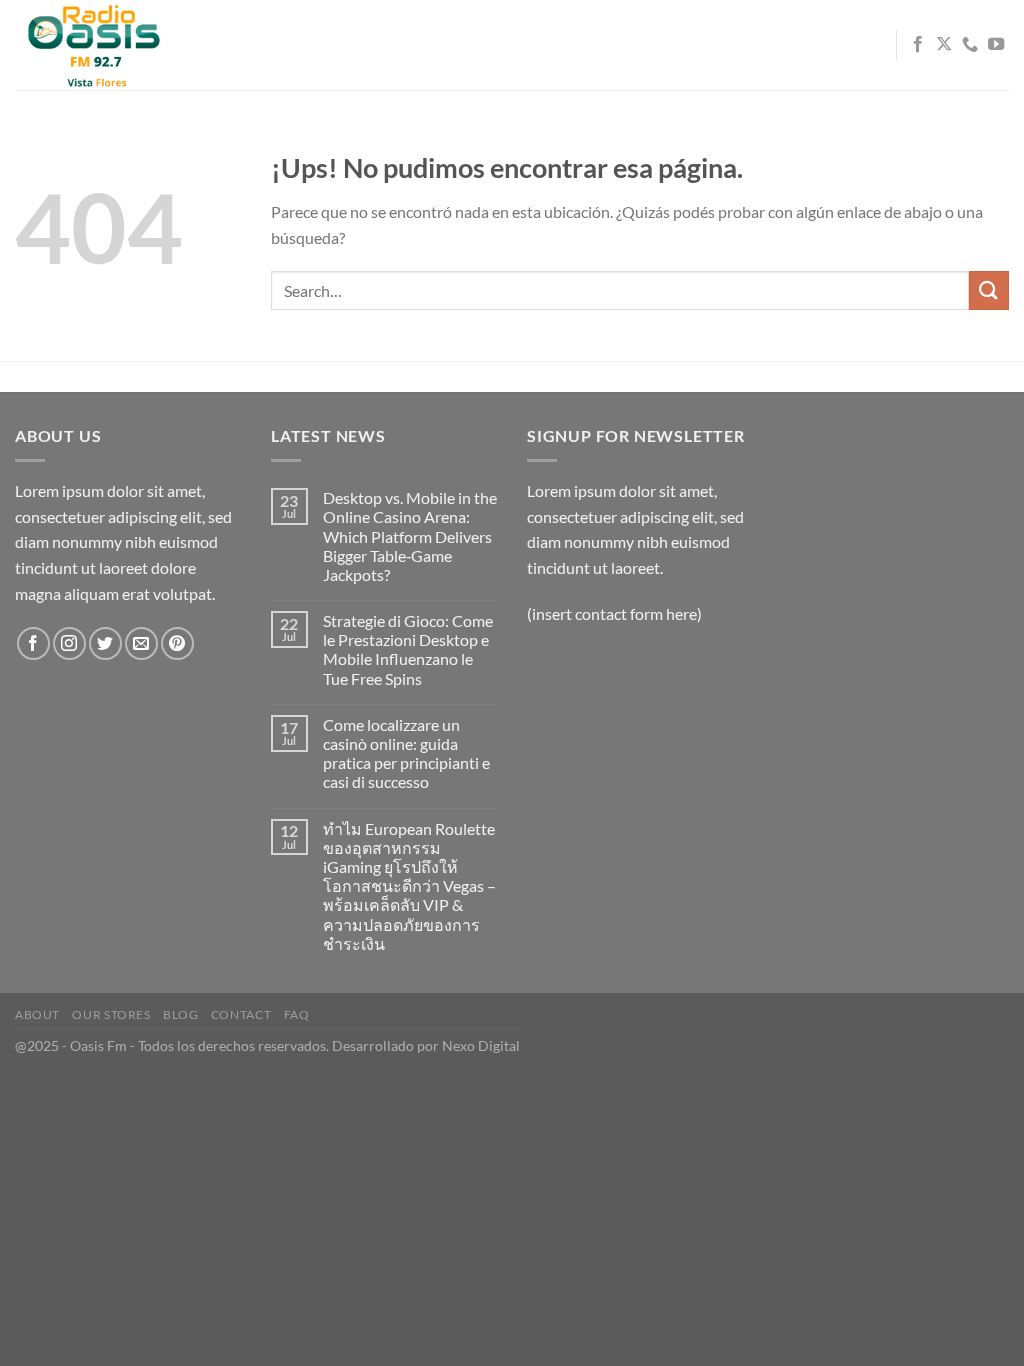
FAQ (297, 1014)
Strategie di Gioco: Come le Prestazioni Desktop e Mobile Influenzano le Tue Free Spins (408, 649)
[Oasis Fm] (115, 45)
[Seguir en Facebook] (918, 45)
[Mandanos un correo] (141, 643)
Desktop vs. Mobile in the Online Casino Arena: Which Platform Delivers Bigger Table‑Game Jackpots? (410, 536)
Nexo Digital (481, 1045)
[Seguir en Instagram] (69, 643)
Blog (180, 1014)
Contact (241, 1014)
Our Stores (111, 1014)
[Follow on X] (944, 45)
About (37, 1014)
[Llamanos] (970, 45)
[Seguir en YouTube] (996, 45)
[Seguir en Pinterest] (177, 643)
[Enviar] (989, 290)
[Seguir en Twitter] (105, 643)
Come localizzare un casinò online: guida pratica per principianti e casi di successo (406, 753)
